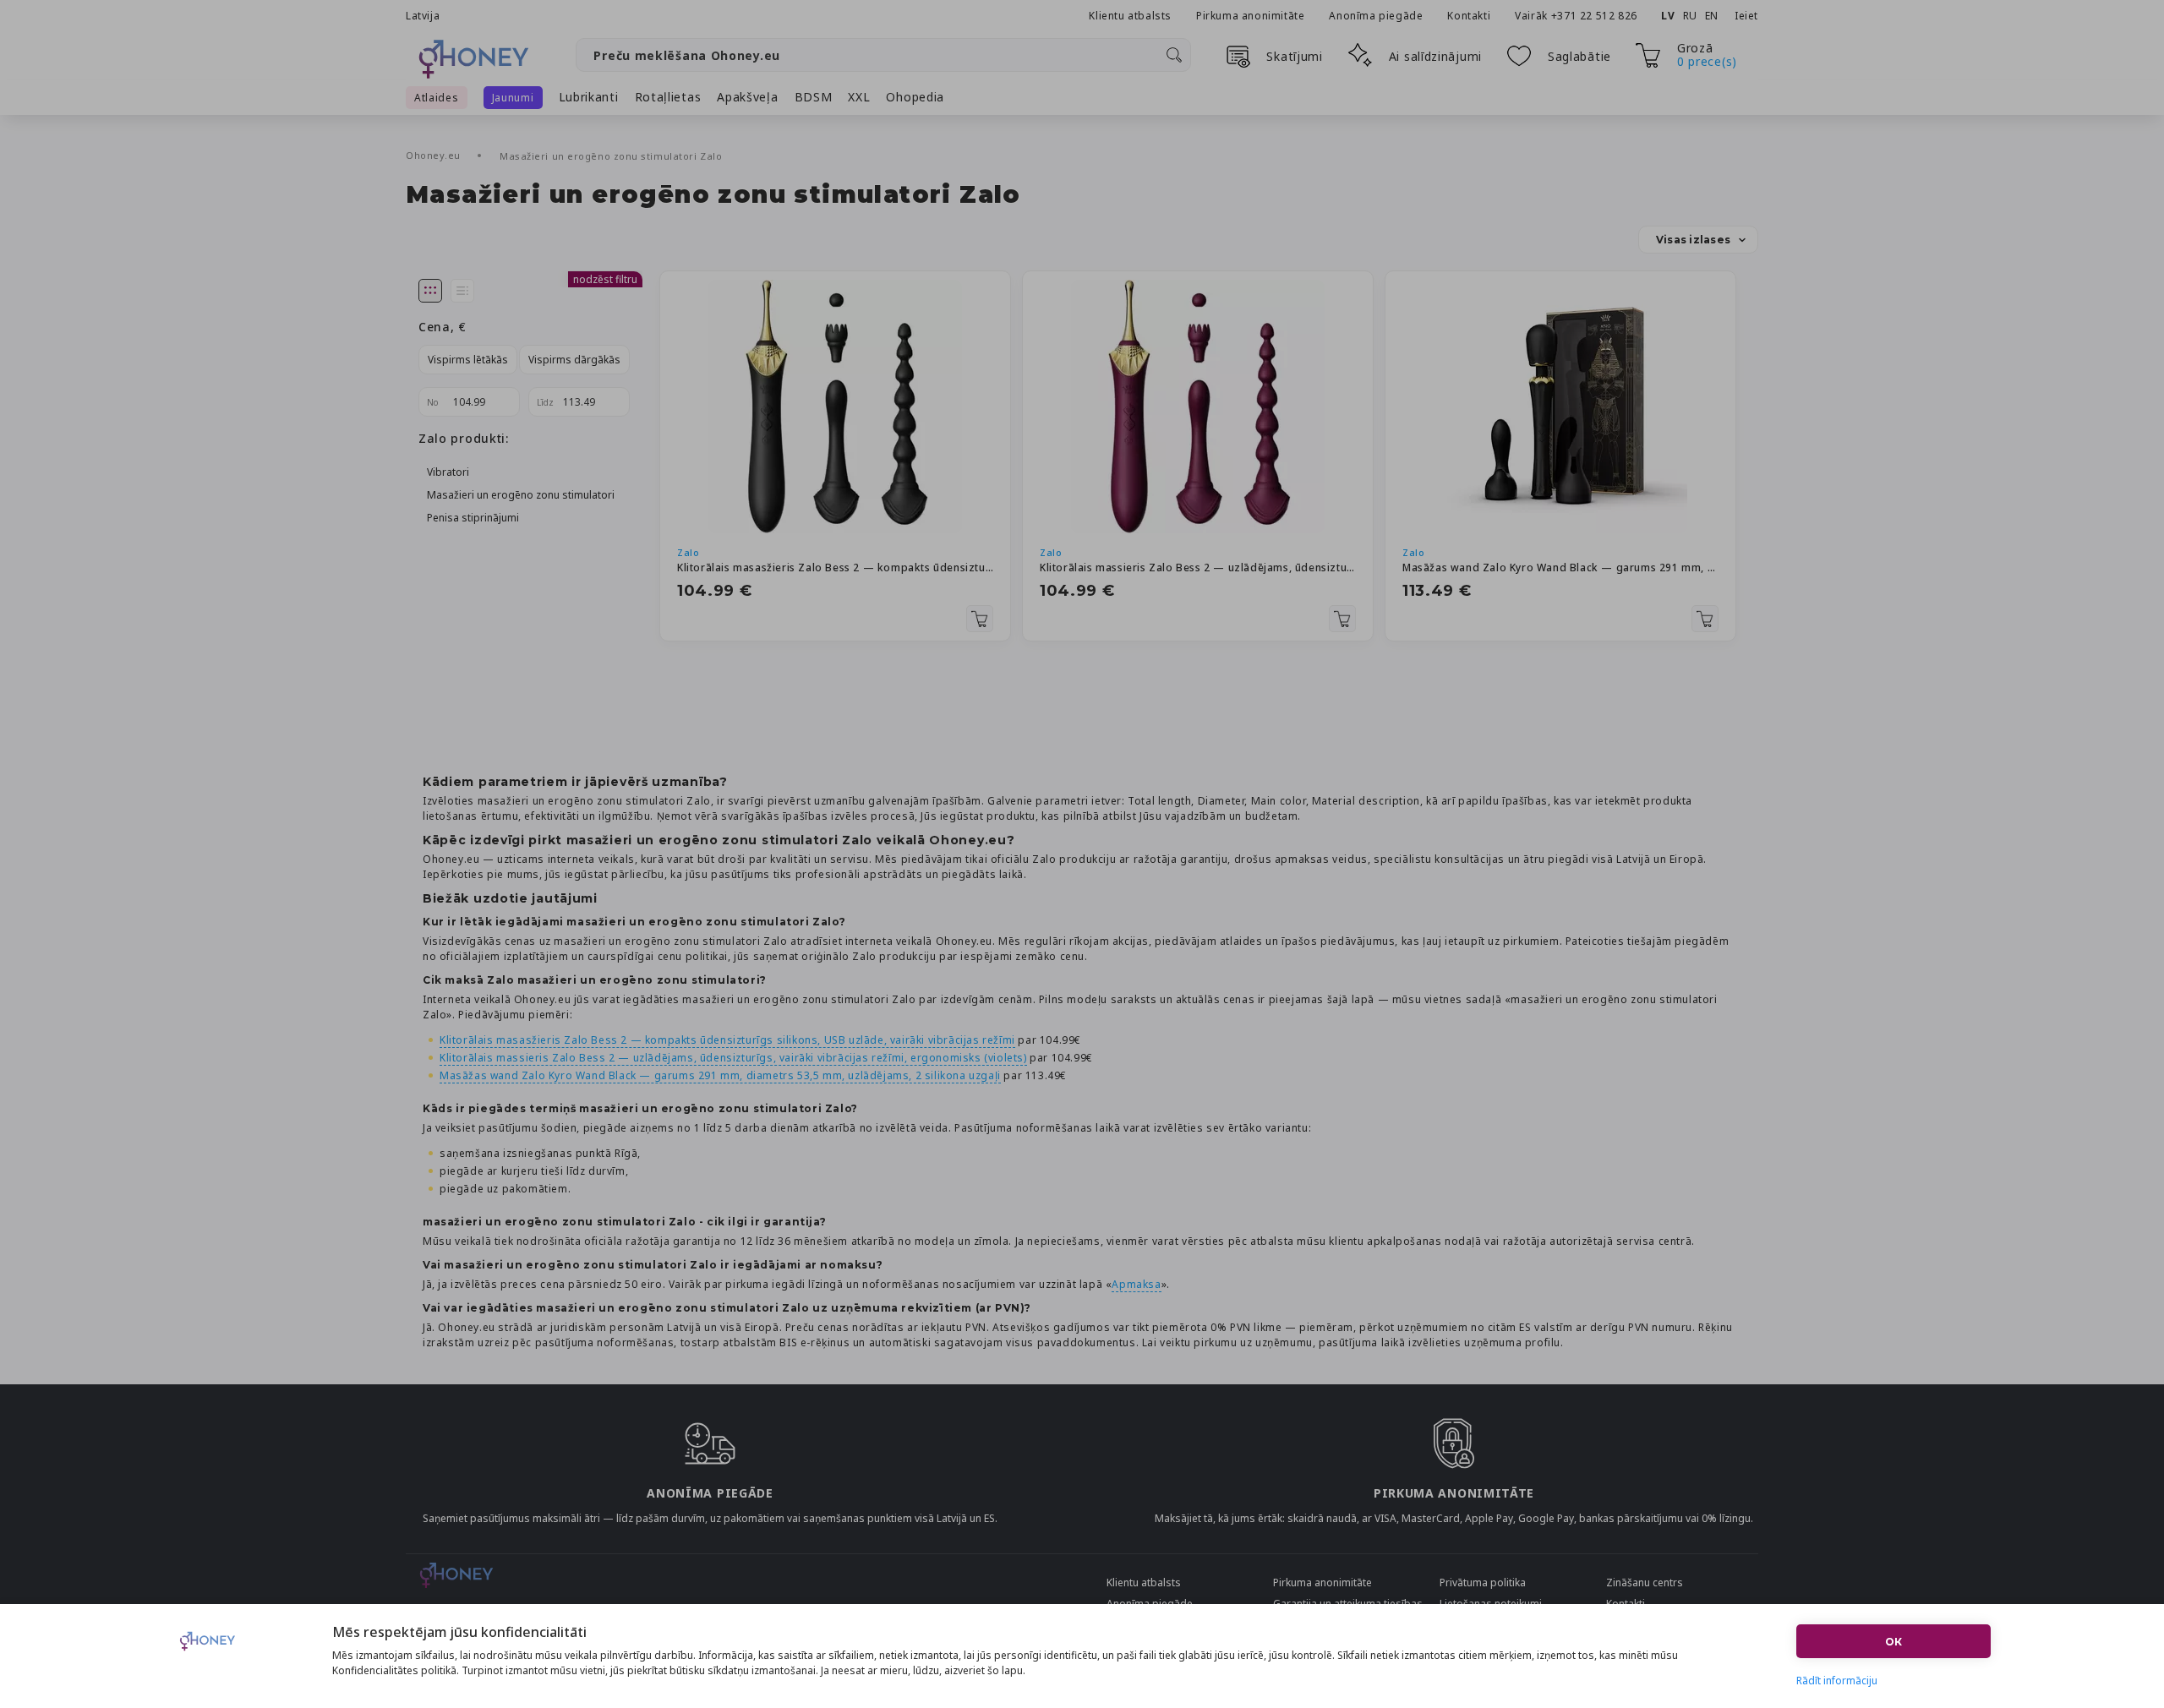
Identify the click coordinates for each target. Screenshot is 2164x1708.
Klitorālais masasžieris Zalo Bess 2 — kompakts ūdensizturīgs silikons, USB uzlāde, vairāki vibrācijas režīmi (835, 568)
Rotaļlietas (668, 97)
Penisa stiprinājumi (473, 518)
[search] (1174, 55)
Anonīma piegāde (1376, 16)
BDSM (814, 97)
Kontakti (1469, 16)
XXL (859, 97)
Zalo (688, 552)
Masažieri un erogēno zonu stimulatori (521, 495)
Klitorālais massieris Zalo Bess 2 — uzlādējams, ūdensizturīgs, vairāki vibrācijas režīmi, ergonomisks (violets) (1198, 568)
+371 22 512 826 (1596, 16)
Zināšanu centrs (1645, 1582)
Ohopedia (915, 97)
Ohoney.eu (435, 155)
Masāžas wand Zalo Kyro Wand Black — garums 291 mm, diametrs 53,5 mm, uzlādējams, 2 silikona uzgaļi (1560, 568)
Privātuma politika (1483, 1582)
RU (1690, 16)
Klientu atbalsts (1130, 16)
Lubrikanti (589, 97)
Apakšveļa (747, 97)
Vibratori (448, 472)
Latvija (423, 16)
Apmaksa (1136, 1284)
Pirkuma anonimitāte (1250, 16)
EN (1712, 16)
